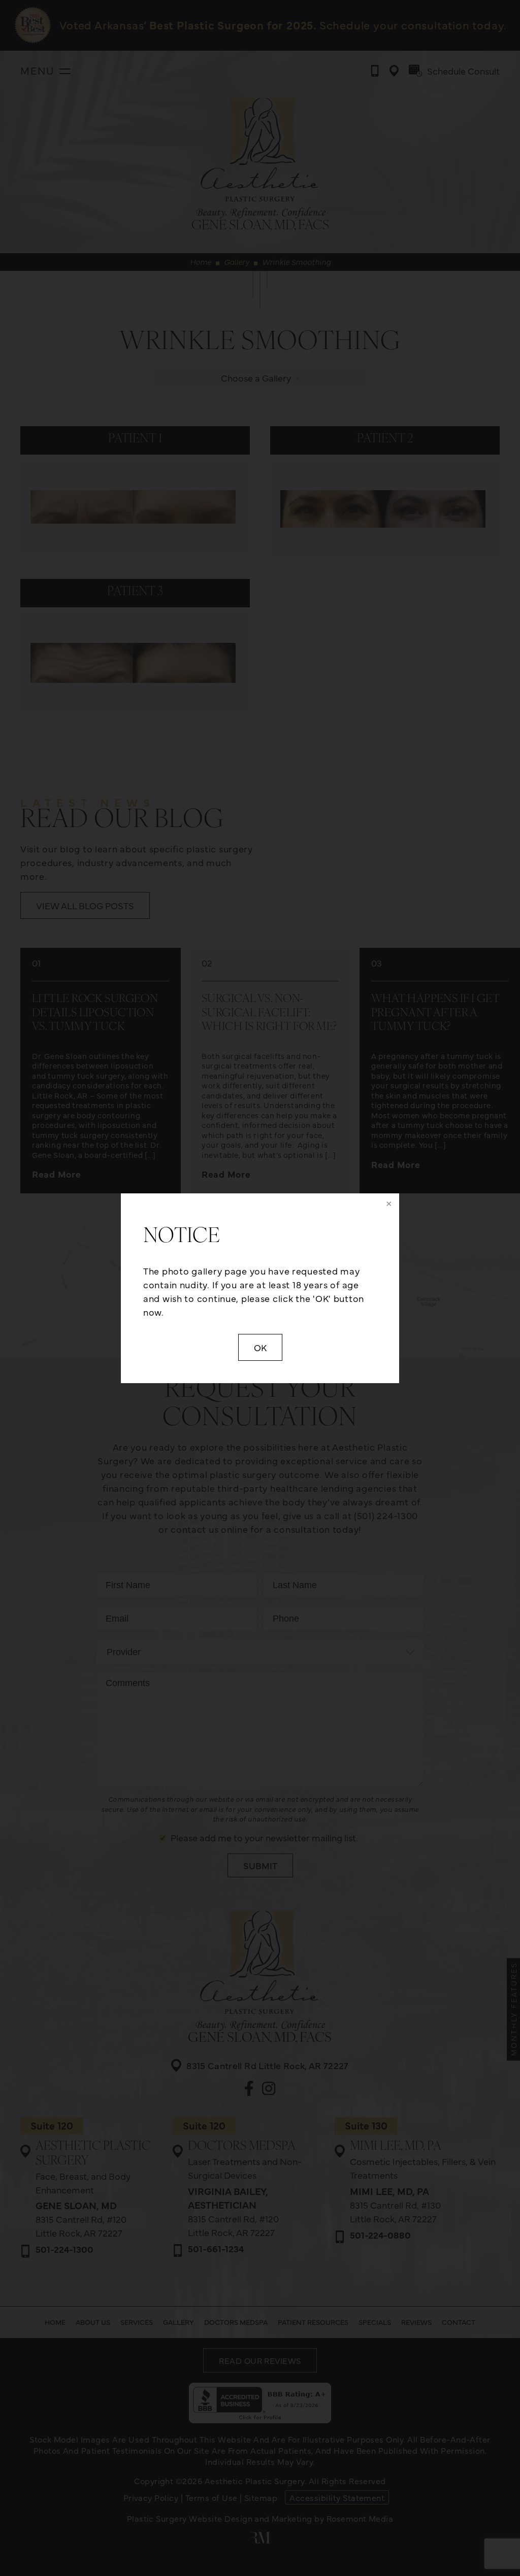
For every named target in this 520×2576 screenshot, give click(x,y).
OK (260, 1347)
